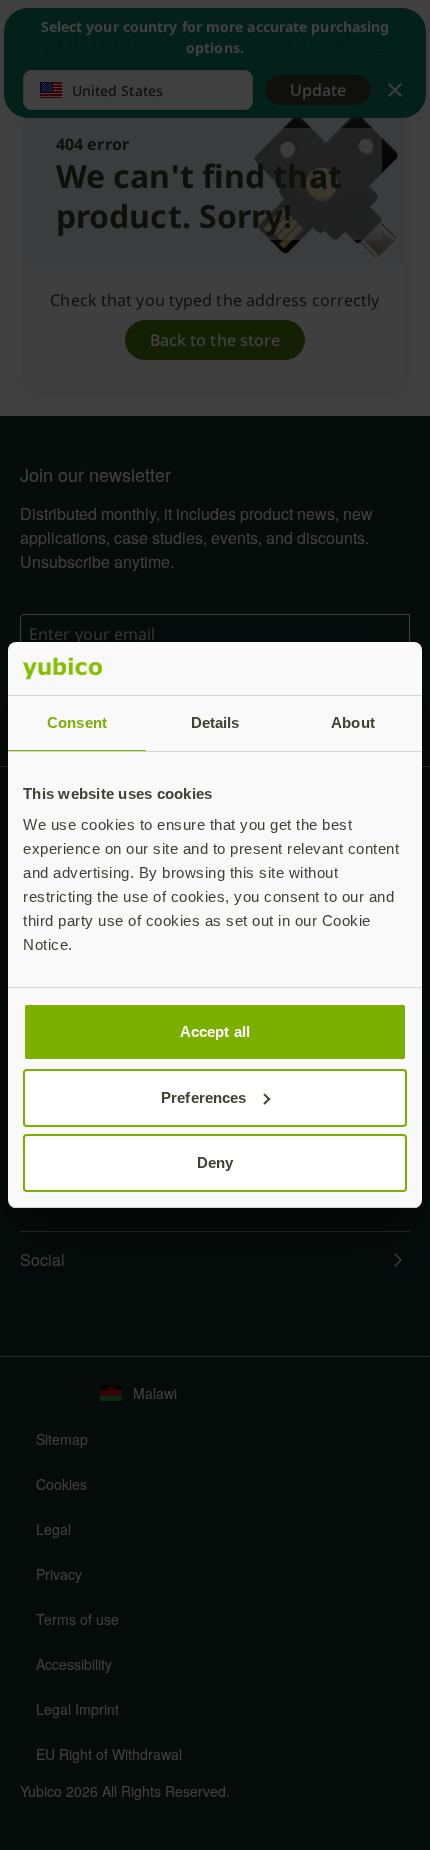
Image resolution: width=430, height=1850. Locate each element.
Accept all (215, 1031)
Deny (215, 1162)
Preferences (203, 1097)
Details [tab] (215, 722)
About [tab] (353, 722)
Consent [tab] (77, 722)
